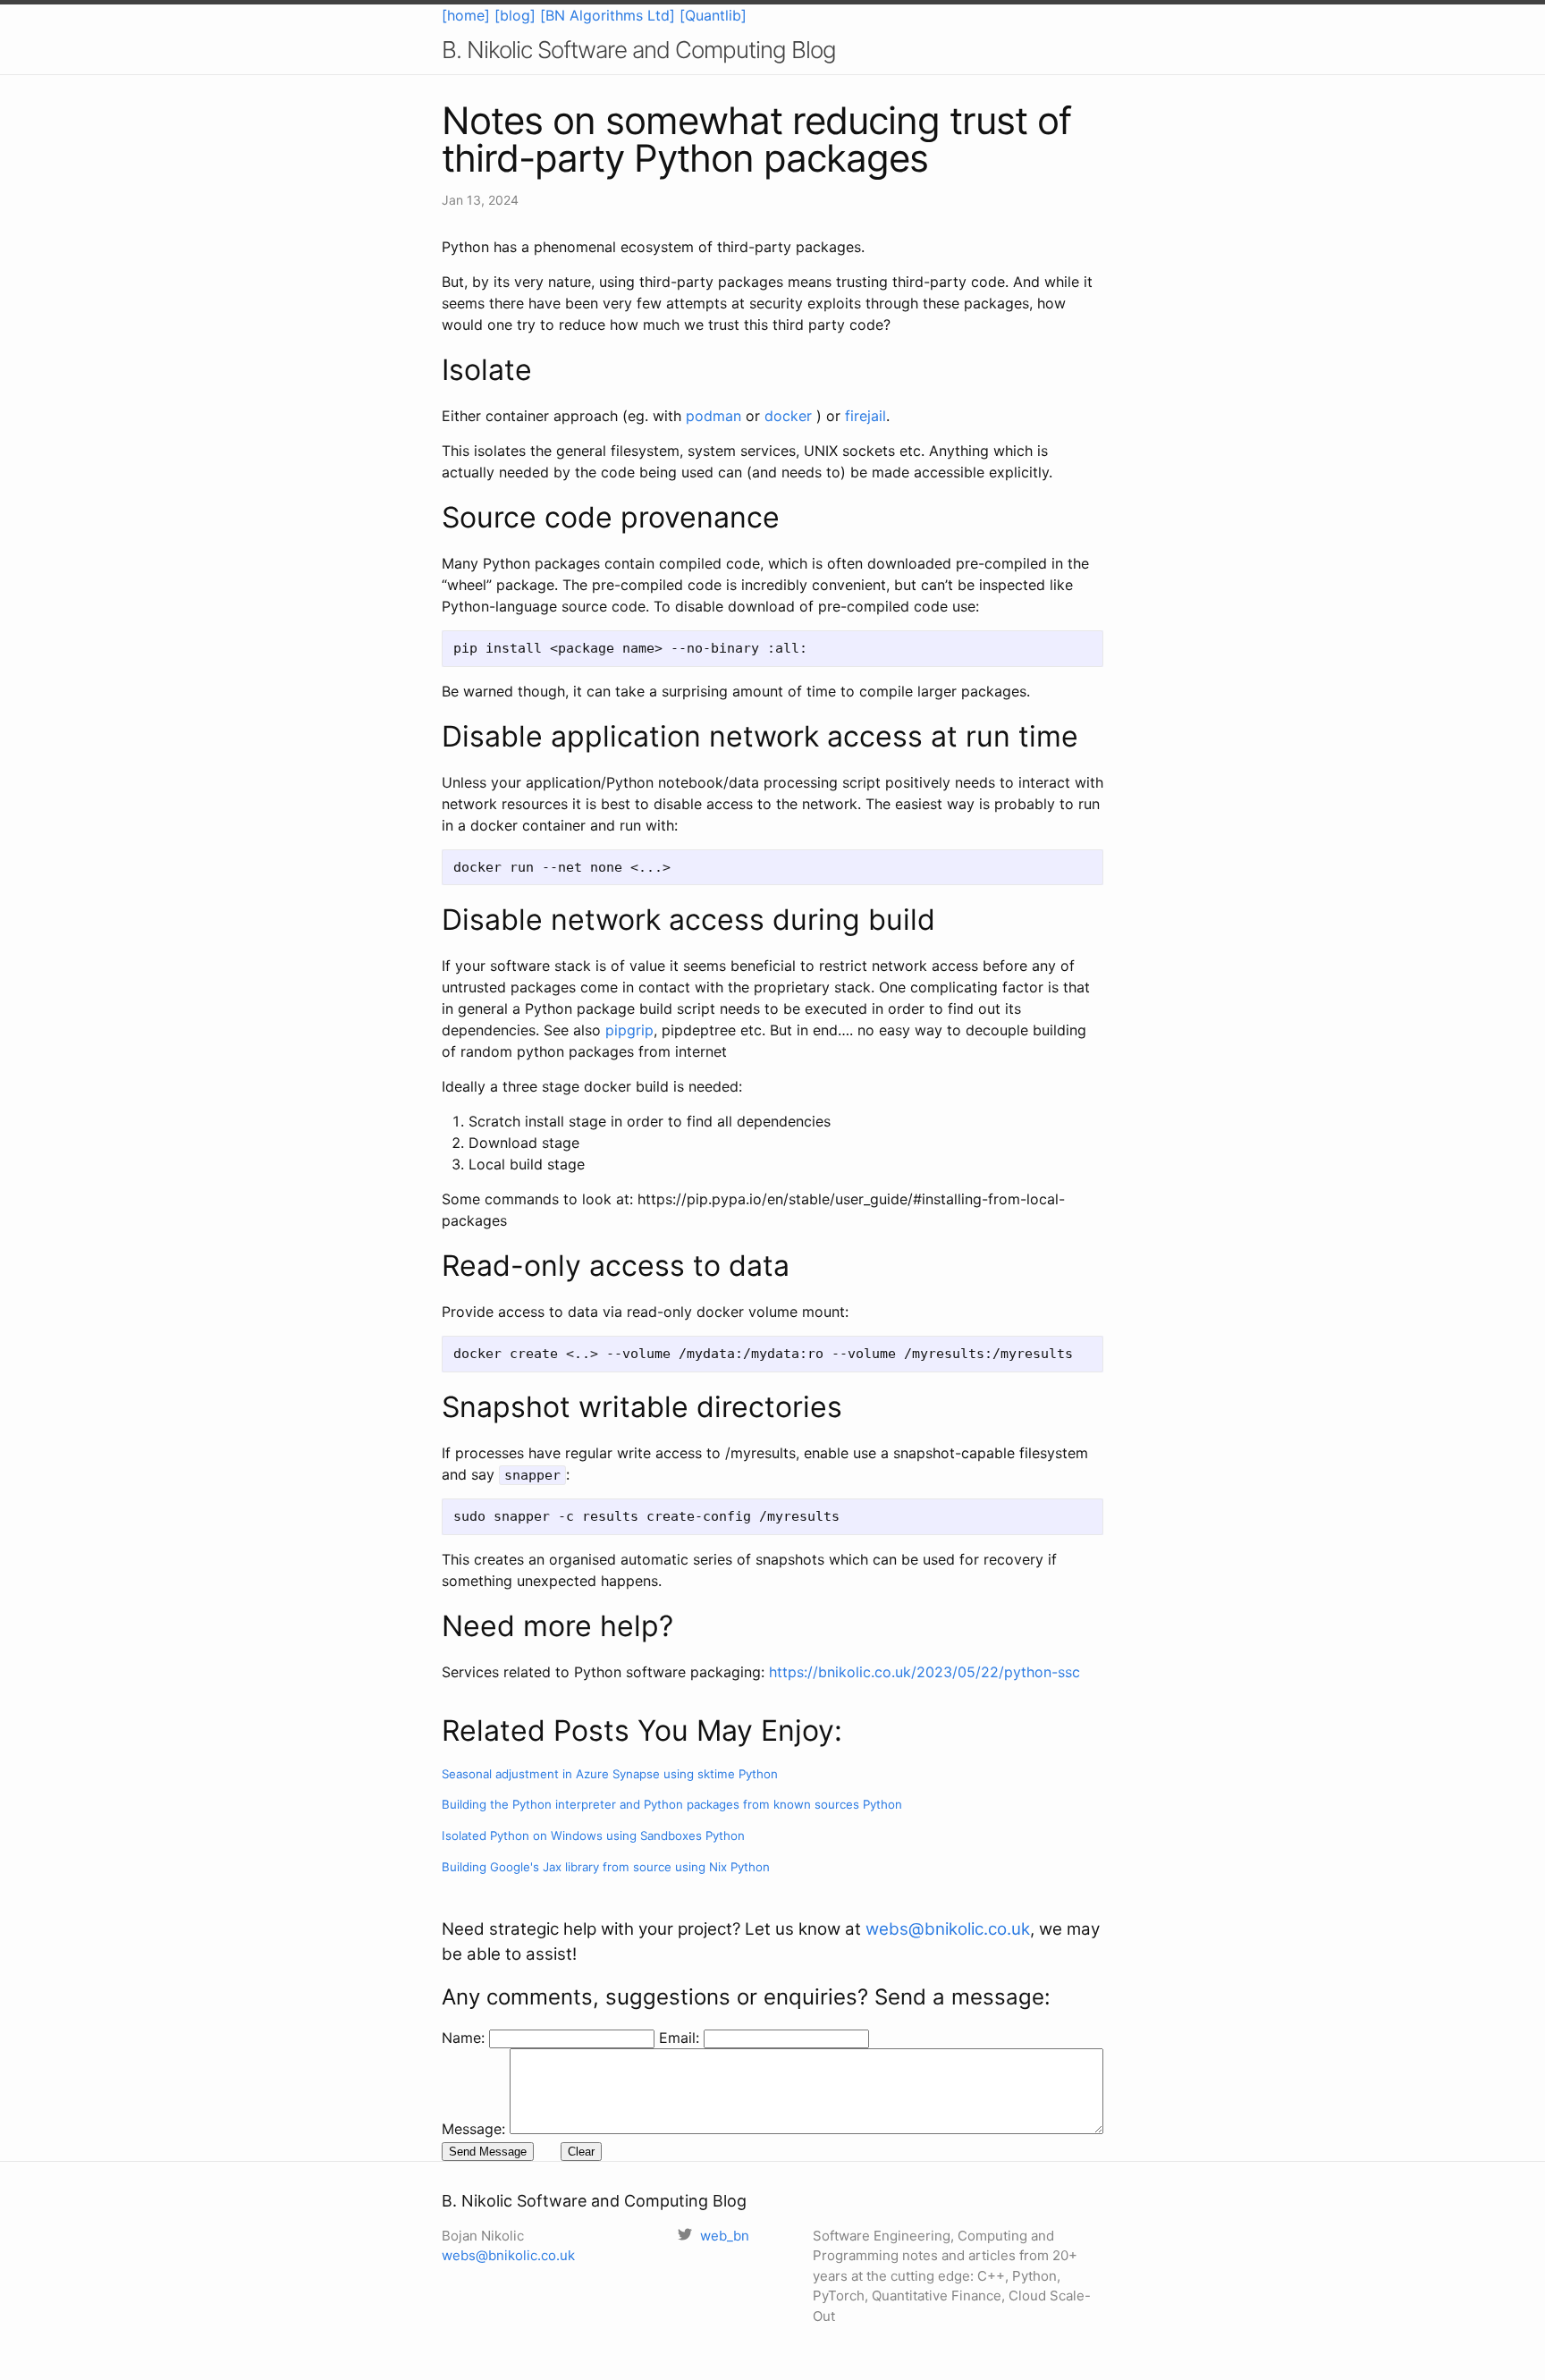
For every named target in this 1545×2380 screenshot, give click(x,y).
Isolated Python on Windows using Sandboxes (593, 1836)
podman (713, 416)
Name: (465, 2038)
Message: (473, 2129)
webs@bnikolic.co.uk (948, 1929)
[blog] (515, 15)
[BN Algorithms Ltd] (608, 15)
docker (788, 416)
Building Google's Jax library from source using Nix (606, 1867)
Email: (681, 2038)
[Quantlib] (713, 15)
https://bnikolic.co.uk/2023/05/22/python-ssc (924, 1672)
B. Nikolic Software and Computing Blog (639, 50)
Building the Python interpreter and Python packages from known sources (672, 1804)
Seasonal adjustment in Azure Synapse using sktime (610, 1774)
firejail (865, 416)
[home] (466, 15)
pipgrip (629, 1030)
